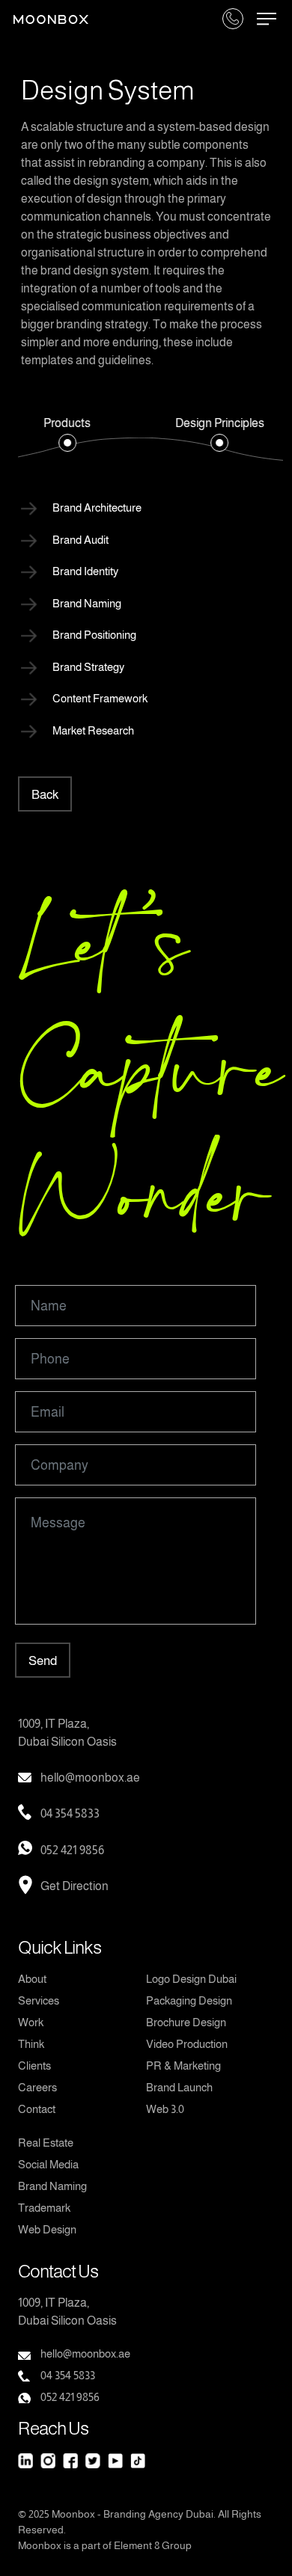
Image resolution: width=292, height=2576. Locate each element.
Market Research (93, 730)
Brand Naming (87, 603)
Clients (34, 2066)
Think (31, 2044)
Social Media (48, 2164)
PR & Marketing (183, 2066)
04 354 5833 (70, 1813)
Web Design (47, 2229)
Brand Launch (179, 2087)
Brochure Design (186, 2022)
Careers (37, 2087)
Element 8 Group (153, 2545)
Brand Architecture (97, 507)
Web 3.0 (165, 2109)
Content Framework (100, 698)
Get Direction (74, 1886)
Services (39, 2000)
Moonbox (73, 2514)
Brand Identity (85, 571)
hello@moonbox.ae (90, 1778)
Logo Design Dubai (191, 1979)
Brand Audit (80, 540)
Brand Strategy (88, 667)
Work (31, 2022)
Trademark (44, 2208)
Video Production (187, 2044)
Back (45, 795)
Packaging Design (189, 2000)
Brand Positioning (94, 635)
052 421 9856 (72, 1850)
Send (43, 1661)
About (32, 1979)
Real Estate (46, 2143)
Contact (37, 2109)
